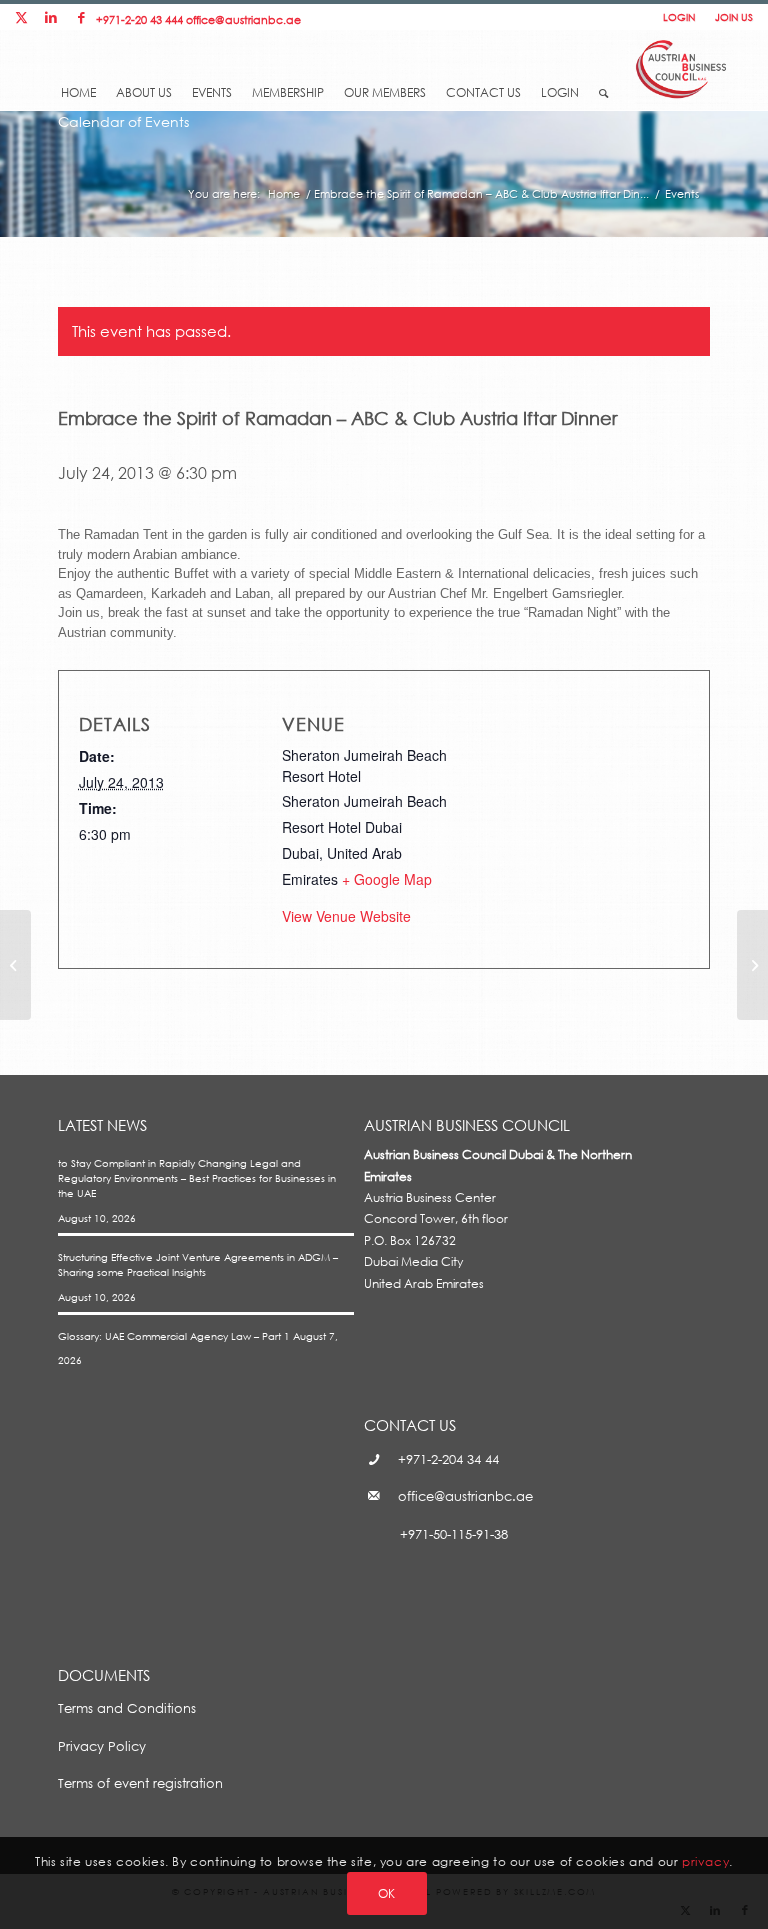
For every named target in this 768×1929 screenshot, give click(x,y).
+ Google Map (387, 879)
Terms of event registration (140, 1783)
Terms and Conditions (127, 1708)
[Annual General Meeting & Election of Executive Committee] (15, 965)
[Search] (603, 87)
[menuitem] (78, 77)
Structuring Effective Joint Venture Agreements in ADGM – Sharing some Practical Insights (198, 1264)
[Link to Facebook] (81, 17)
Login (679, 17)
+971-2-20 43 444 (139, 19)
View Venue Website (346, 916)
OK (387, 1893)
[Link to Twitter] (21, 17)
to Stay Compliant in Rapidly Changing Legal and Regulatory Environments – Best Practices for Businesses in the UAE (197, 1178)
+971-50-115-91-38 (454, 1534)
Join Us (734, 17)
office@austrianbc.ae (243, 19)
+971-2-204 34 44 (448, 1459)
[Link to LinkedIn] (51, 17)
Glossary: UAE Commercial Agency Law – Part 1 (174, 1336)
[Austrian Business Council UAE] (681, 66)
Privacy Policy (102, 1746)
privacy (705, 1861)
